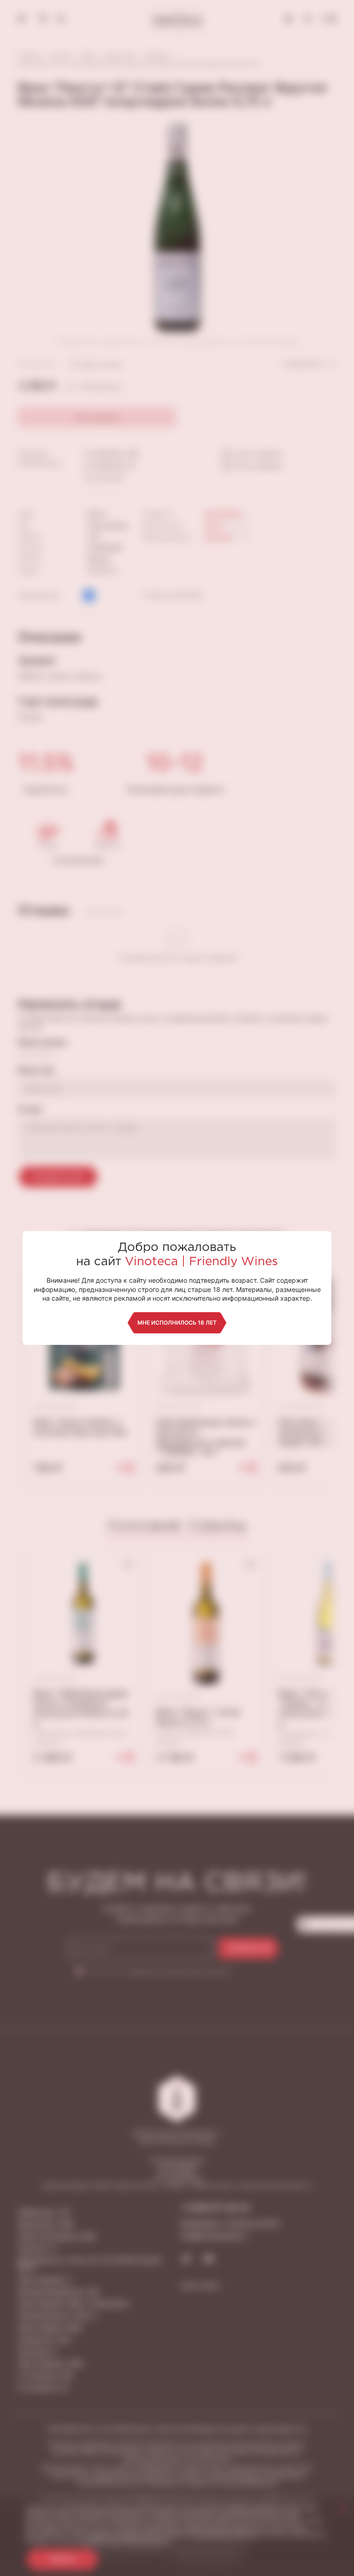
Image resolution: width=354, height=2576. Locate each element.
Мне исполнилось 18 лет (177, 1323)
